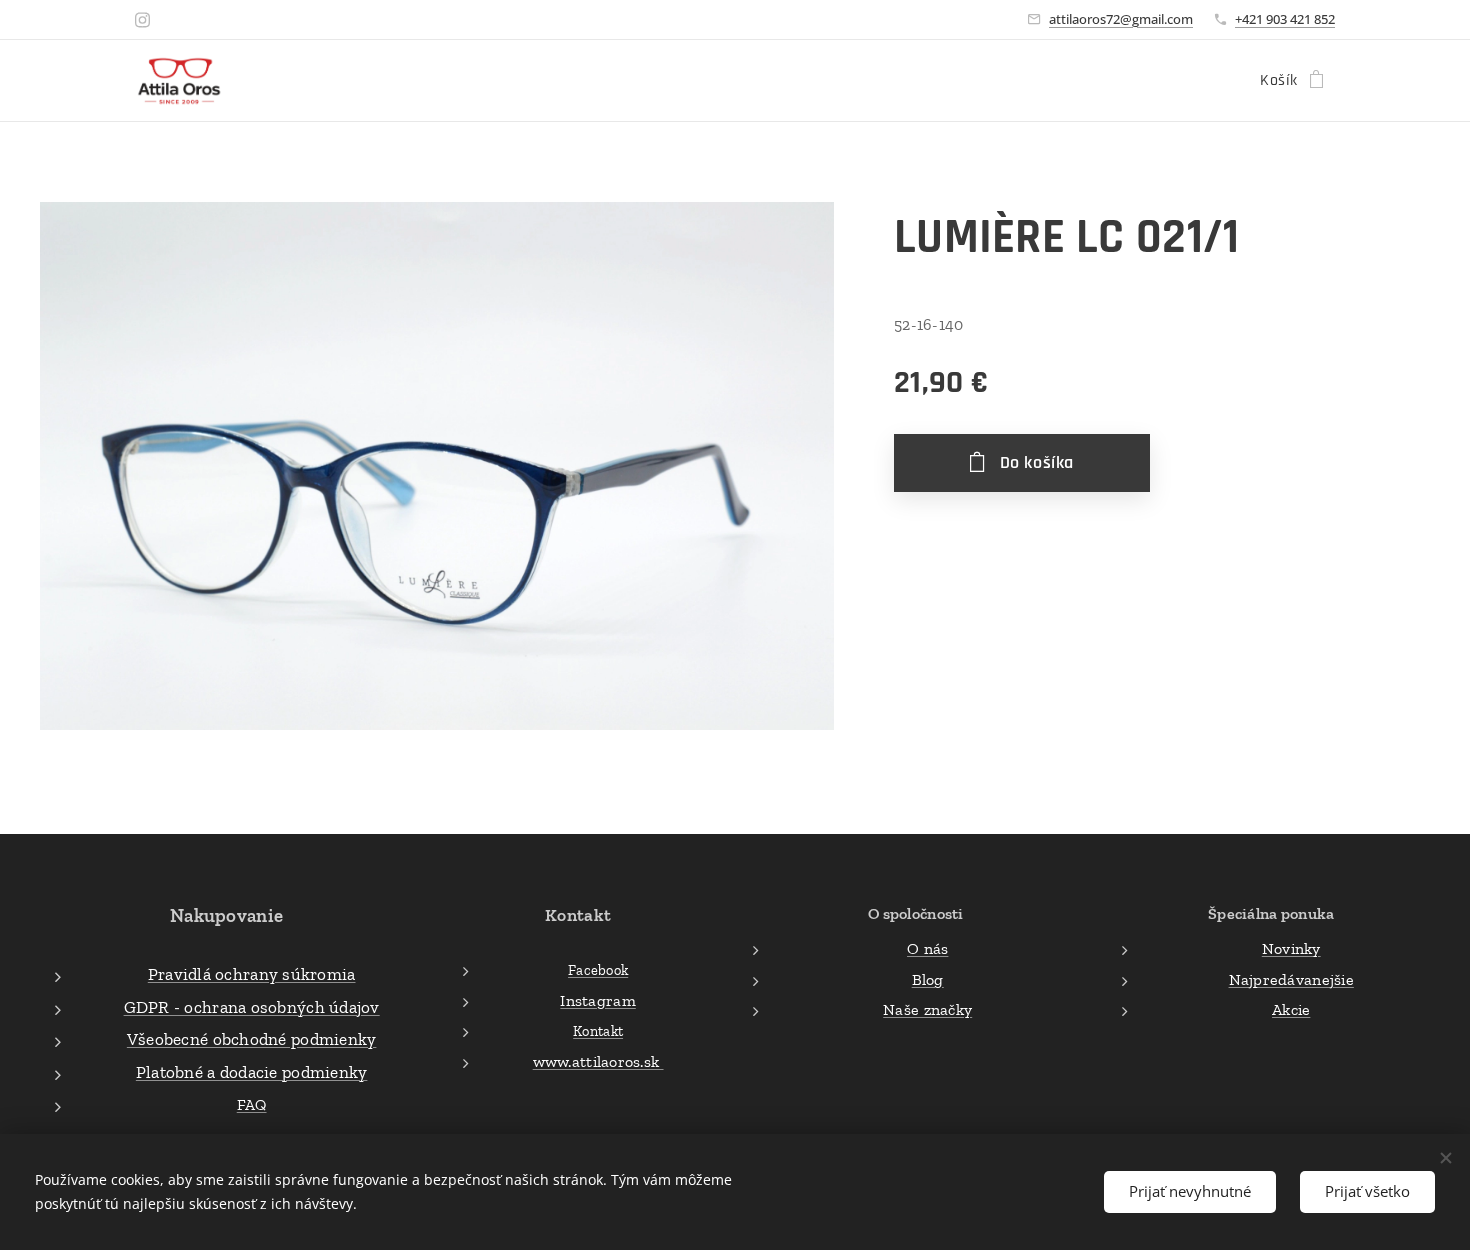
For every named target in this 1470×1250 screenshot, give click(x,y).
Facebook (598, 970)
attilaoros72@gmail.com (1121, 19)
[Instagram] (142, 20)
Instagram (597, 1000)
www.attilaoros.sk (598, 1061)
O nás (927, 948)
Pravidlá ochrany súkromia (252, 974)
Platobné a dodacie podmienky (252, 1072)
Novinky (1291, 948)
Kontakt (598, 1031)
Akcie (1291, 1009)
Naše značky (927, 1009)
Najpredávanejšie (1291, 979)
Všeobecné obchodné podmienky (252, 1039)
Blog (928, 979)
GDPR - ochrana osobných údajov (252, 1007)
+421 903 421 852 (1285, 19)
